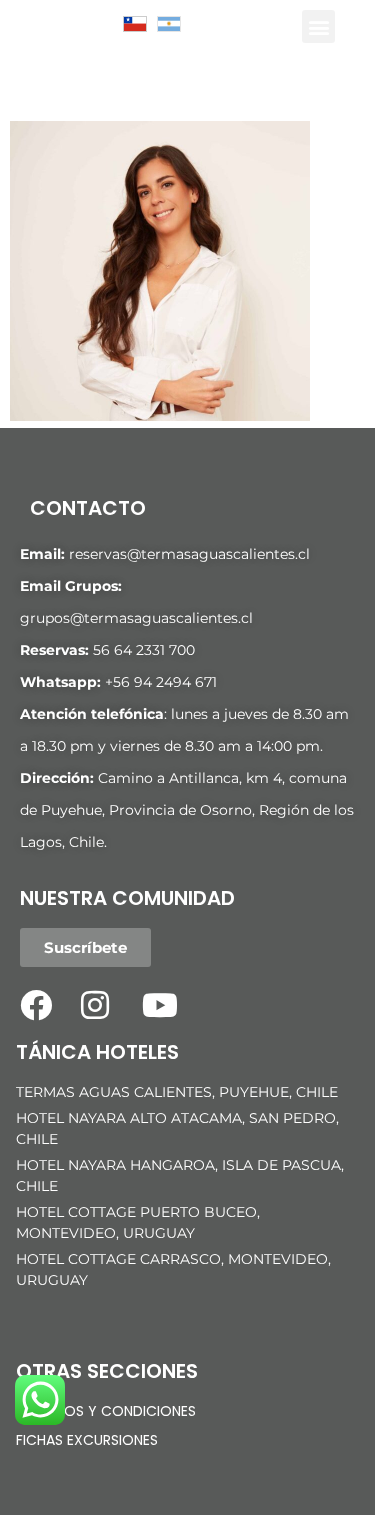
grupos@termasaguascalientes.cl (136, 618)
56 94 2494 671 (165, 682)
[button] (318, 26)
